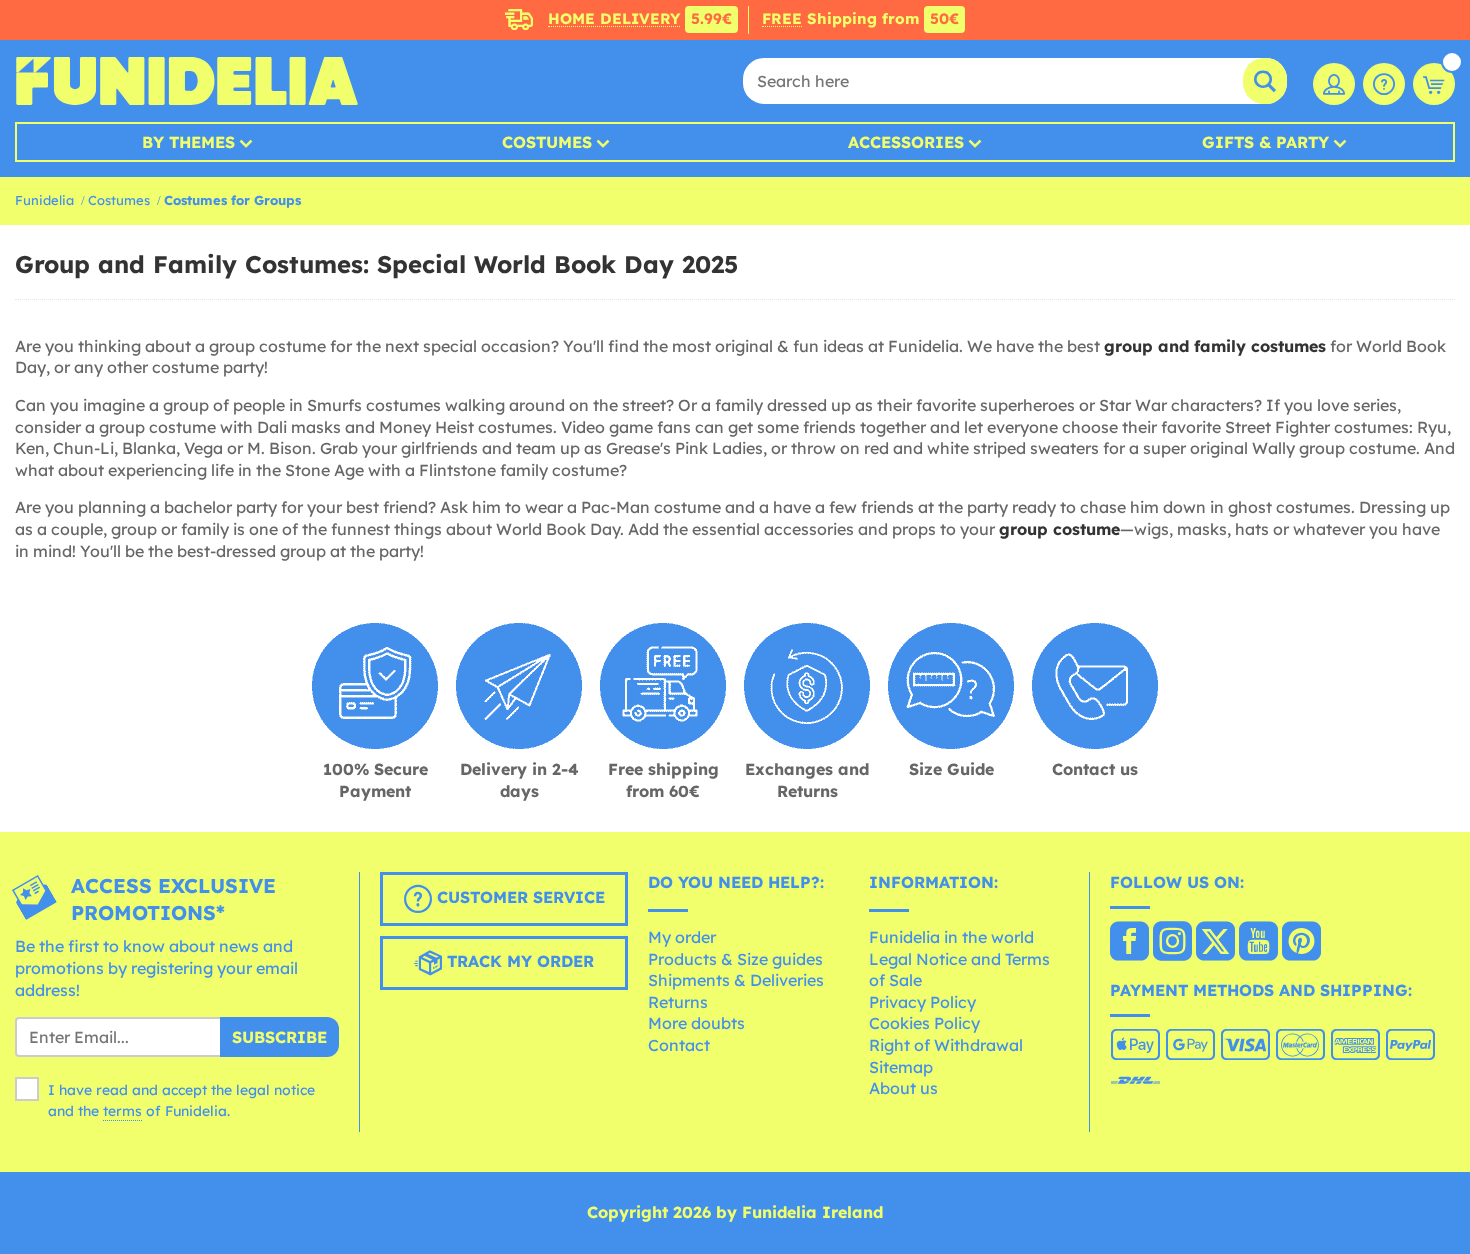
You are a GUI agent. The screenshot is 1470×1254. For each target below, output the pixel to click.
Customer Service (518, 898)
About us (903, 1088)
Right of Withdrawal (946, 1045)
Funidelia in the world (951, 937)
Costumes (547, 142)
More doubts (696, 1023)
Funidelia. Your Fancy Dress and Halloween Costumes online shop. (186, 81)
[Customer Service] (1384, 84)
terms (122, 1111)
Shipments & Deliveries (736, 980)
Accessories (906, 142)
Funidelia (44, 200)
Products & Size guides (735, 959)
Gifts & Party (1265, 142)
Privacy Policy (922, 1002)
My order (682, 937)
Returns (678, 1002)
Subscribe (279, 1037)
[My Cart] (1434, 84)
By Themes (188, 142)
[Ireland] (1129, 943)
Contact (679, 1045)
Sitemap (901, 1067)
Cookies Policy (924, 1023)
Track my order (518, 962)
